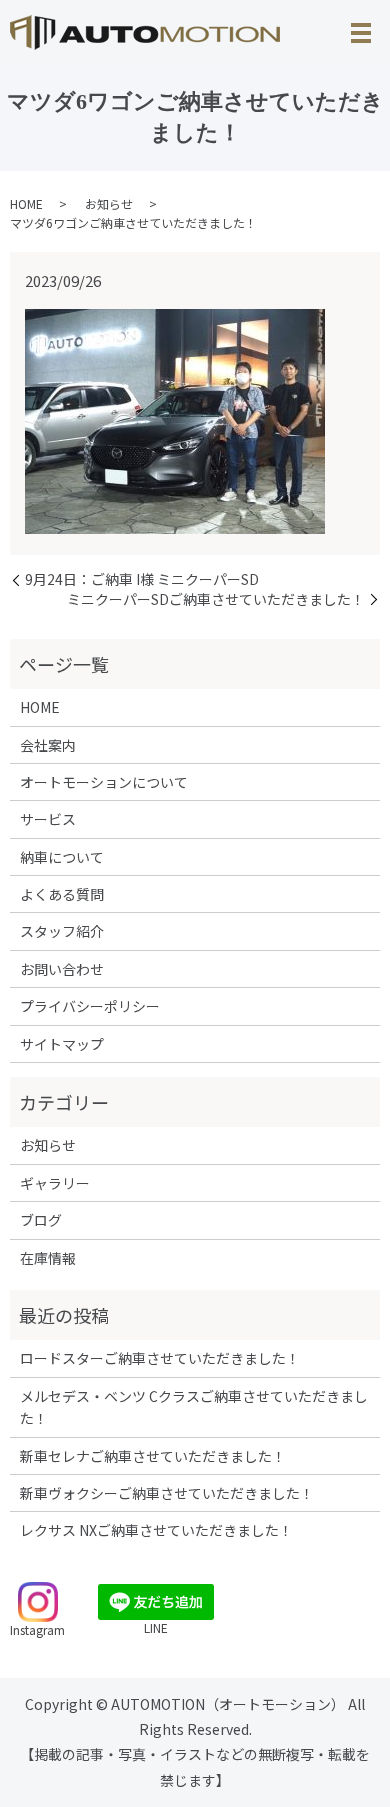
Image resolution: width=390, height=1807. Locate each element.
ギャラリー (55, 1183)
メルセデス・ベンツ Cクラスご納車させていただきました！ (194, 1407)
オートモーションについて (104, 782)
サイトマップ (62, 1044)
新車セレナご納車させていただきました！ (153, 1456)
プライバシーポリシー (90, 1006)
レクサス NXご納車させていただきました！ (156, 1530)
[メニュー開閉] (361, 33)
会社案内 (48, 745)
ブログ (41, 1220)
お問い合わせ (62, 969)
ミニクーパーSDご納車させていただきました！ (216, 599)
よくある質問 (62, 894)
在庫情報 (48, 1258)
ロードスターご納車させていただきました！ (160, 1358)
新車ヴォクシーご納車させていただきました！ (167, 1493)
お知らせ (109, 203)
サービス (48, 819)
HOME (26, 203)
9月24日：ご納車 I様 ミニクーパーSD (142, 579)
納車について (62, 857)
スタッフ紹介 (62, 931)
